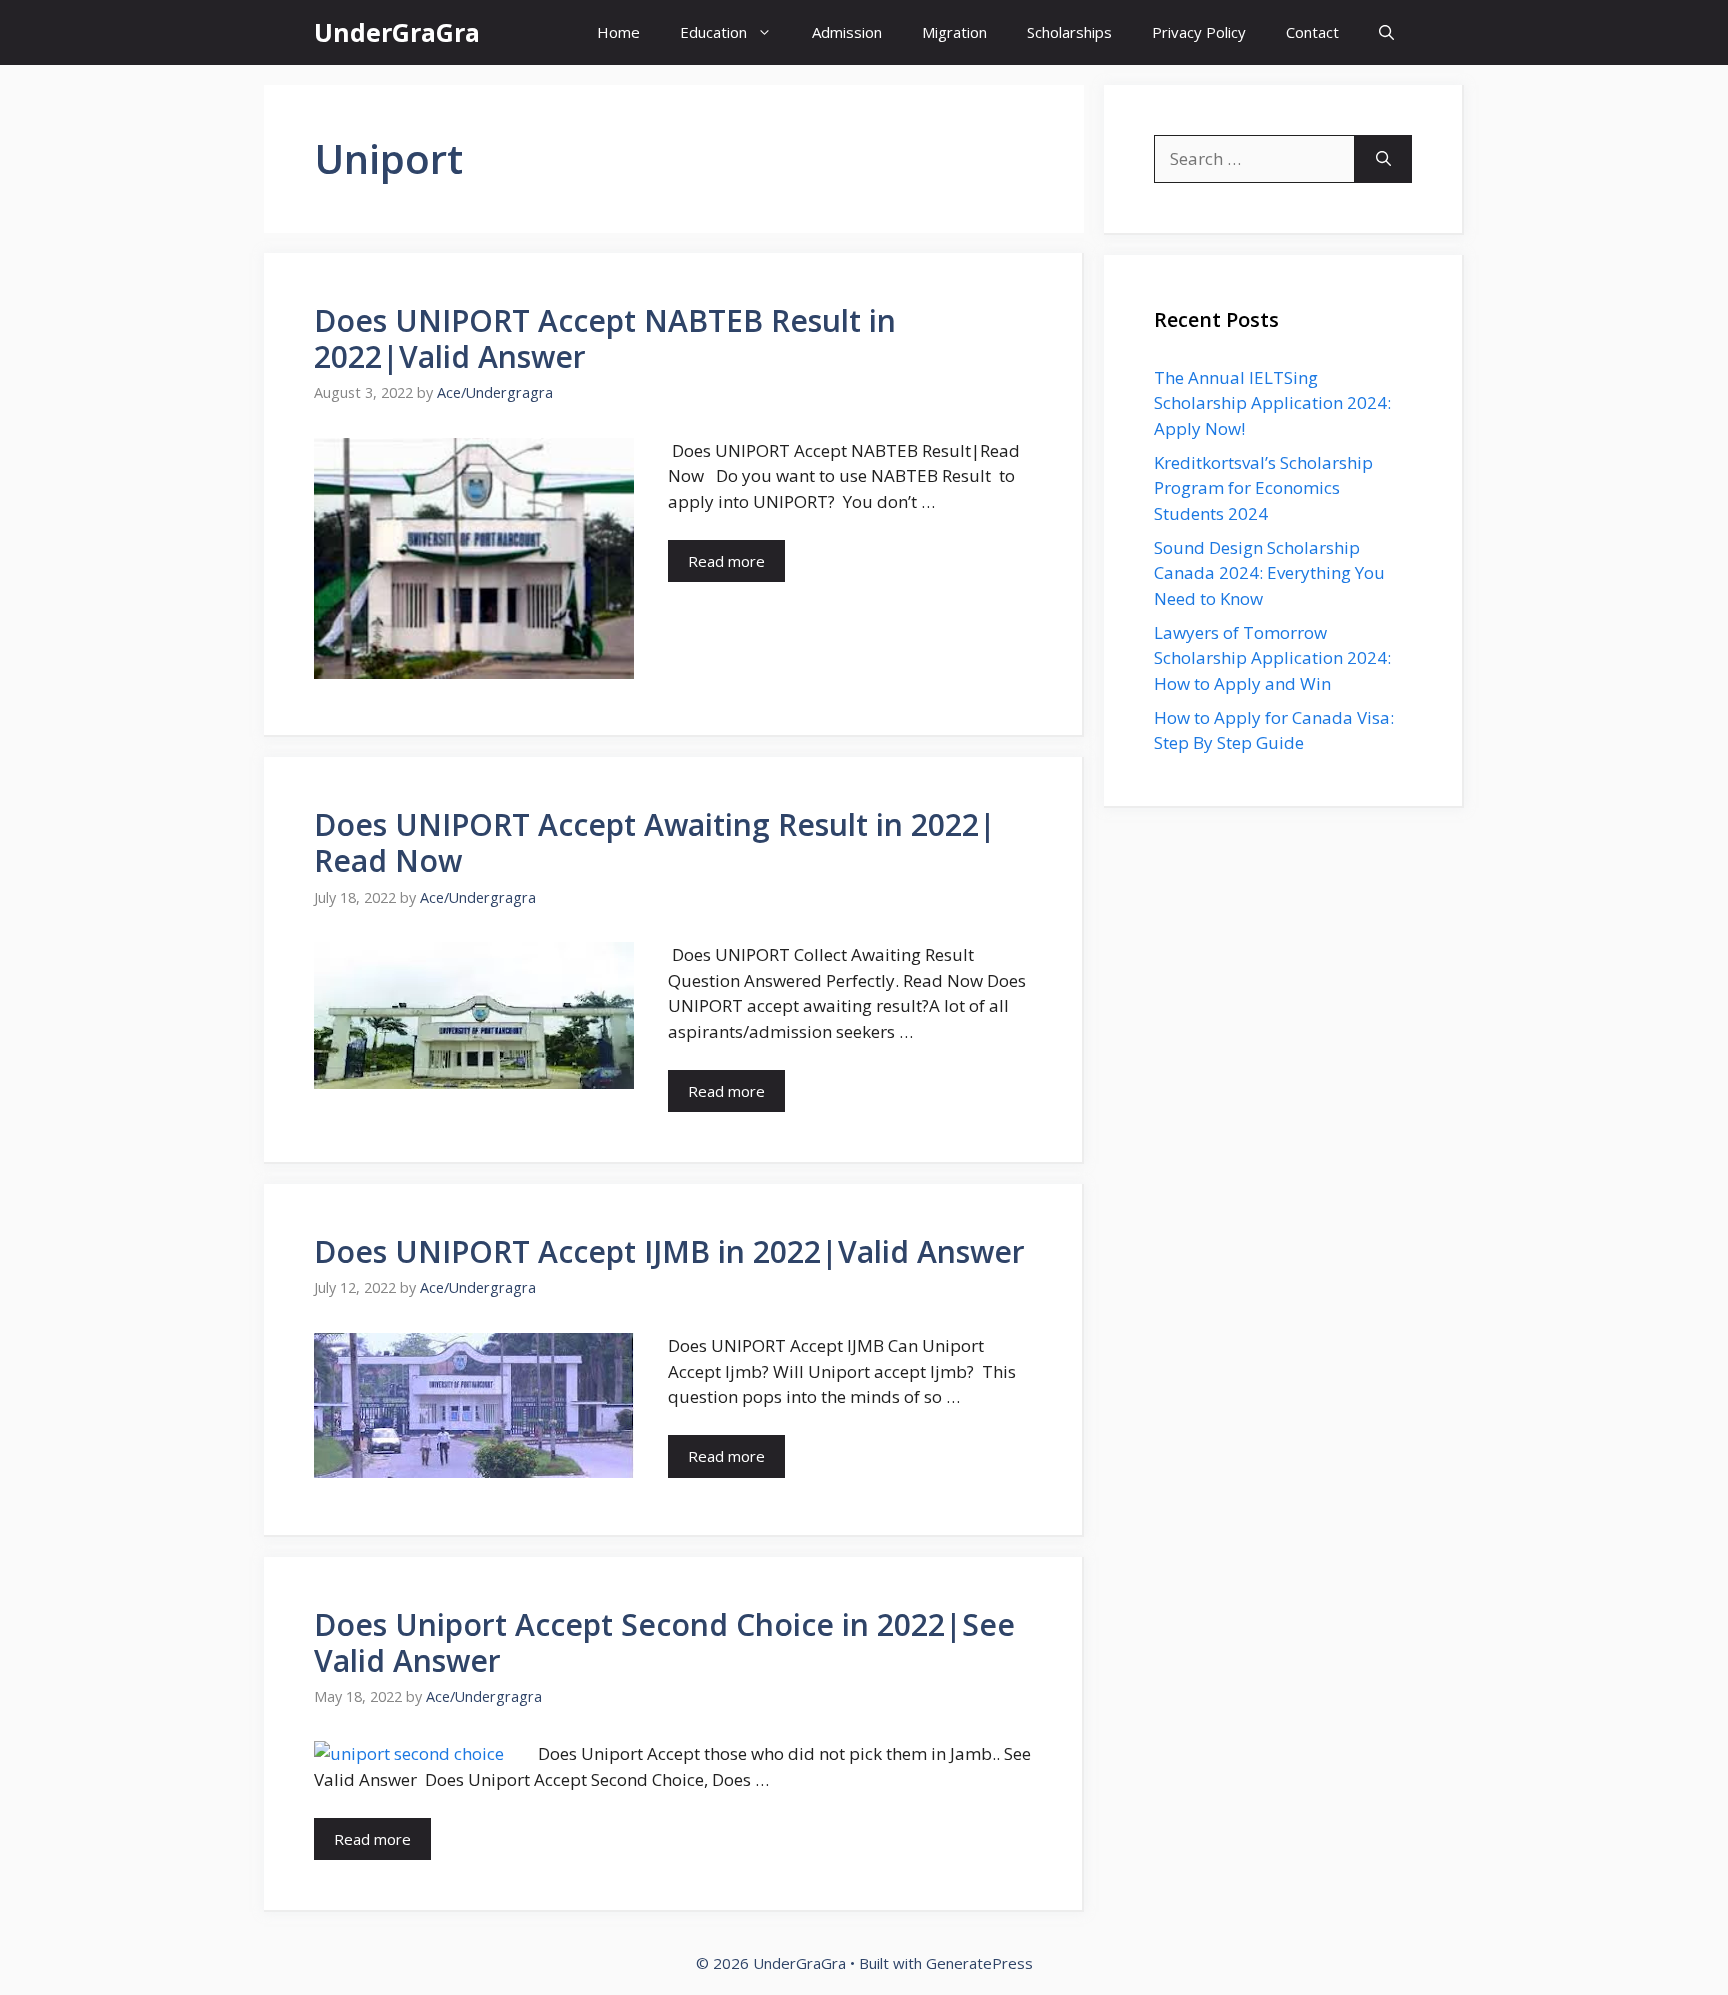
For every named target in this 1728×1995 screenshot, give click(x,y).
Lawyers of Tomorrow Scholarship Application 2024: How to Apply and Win (1272, 658)
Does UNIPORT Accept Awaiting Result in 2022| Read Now (655, 842)
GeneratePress (979, 1963)
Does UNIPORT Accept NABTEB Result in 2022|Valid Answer (605, 338)
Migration (954, 32)
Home (618, 32)
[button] (1386, 32)
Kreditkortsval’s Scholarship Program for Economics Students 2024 (1263, 488)
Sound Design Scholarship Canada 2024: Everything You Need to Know (1269, 573)
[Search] (1383, 159)
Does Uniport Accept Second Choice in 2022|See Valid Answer (664, 1642)
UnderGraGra (397, 32)
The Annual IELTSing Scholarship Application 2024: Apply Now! (1272, 403)
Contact (1312, 32)
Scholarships (1069, 32)
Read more (726, 561)
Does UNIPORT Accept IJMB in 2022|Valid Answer (669, 1251)
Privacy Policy (1199, 32)
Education (713, 32)
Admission (847, 32)
